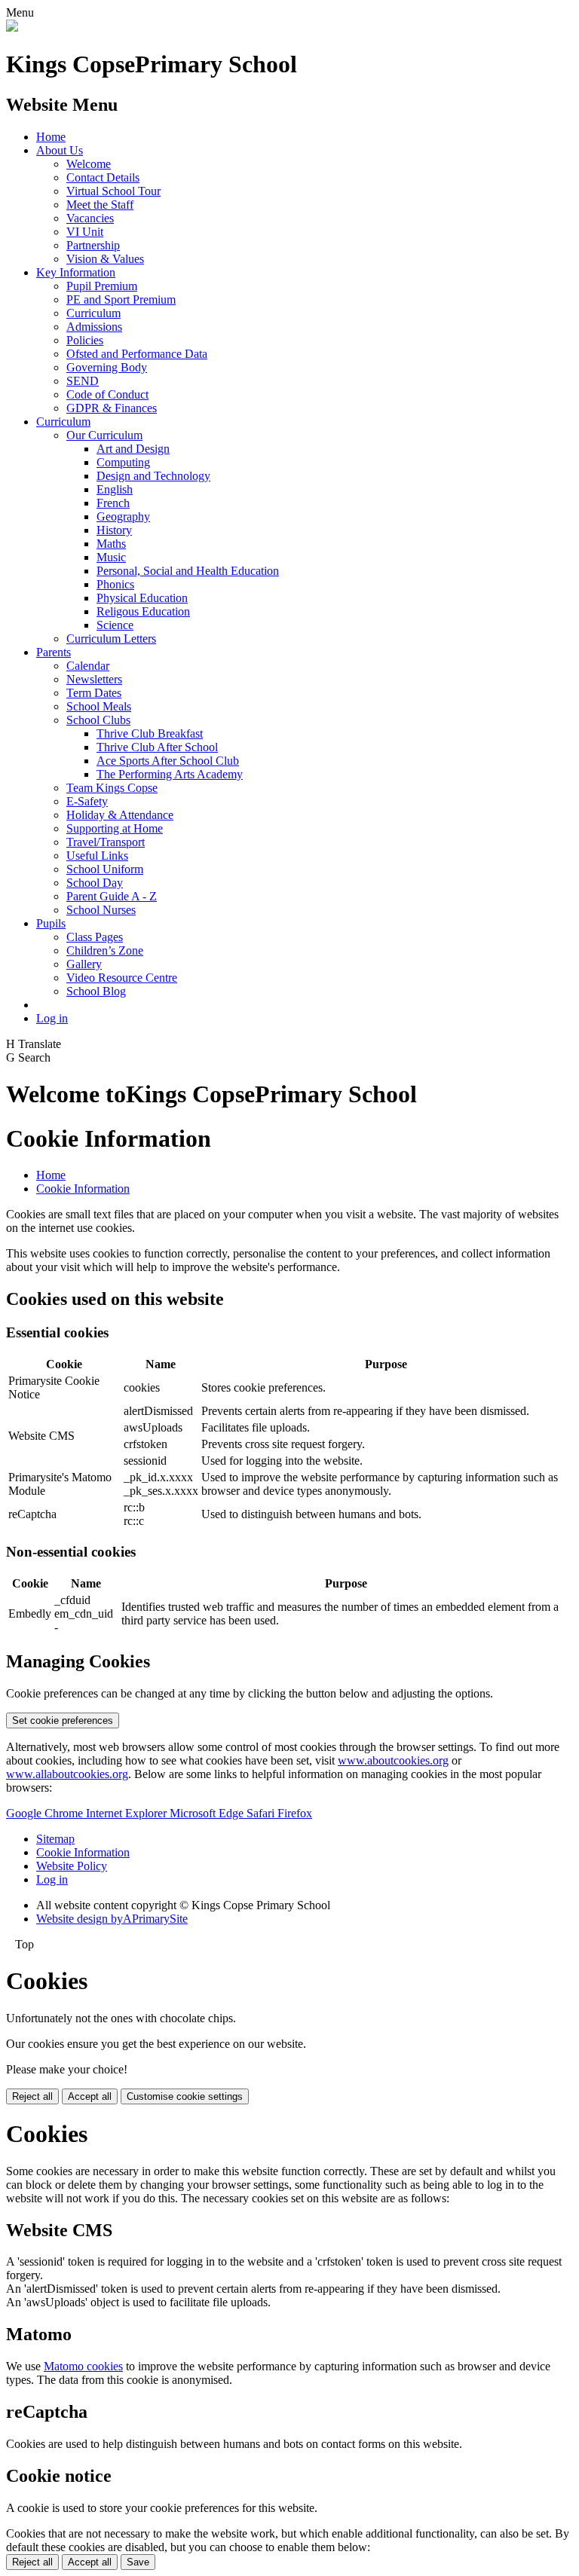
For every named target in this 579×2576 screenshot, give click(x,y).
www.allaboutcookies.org (67, 1774)
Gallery (84, 964)
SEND (83, 381)
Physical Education (142, 598)
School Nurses (101, 910)
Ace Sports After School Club (168, 761)
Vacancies (90, 218)
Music (111, 557)
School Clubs (98, 720)
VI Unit (85, 232)
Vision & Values (105, 259)
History (114, 530)
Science (115, 625)
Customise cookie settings (185, 2096)
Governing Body (107, 367)
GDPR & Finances (112, 408)
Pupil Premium (102, 286)
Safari (262, 1813)
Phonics (115, 584)
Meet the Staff (100, 205)
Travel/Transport (106, 842)
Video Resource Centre (122, 978)
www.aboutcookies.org (393, 1760)
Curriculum (93, 313)
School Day (95, 883)
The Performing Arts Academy (170, 774)
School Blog (96, 991)
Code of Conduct (107, 394)
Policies (85, 340)
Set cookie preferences (63, 1720)
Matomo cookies (83, 2366)
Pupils (51, 923)
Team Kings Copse (112, 788)
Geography (123, 516)
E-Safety (87, 801)
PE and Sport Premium (121, 299)
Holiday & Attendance (120, 815)
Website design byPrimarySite (112, 1919)
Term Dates (94, 693)
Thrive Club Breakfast (150, 733)
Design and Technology (153, 476)
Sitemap (55, 1839)
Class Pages (95, 937)
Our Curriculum (104, 435)
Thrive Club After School (157, 747)
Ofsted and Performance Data (137, 354)
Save (138, 2562)
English (115, 489)
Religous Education (143, 611)
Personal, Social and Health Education (188, 571)
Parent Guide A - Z (112, 896)
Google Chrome (46, 1813)
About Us (60, 150)
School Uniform (105, 869)
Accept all (90, 2096)
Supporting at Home (115, 828)
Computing (123, 462)
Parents (54, 652)
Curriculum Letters (111, 639)
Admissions (94, 327)
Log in (52, 1018)
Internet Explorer (128, 1813)
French (113, 503)
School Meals (99, 706)
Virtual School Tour (113, 191)
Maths (111, 544)
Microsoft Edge (208, 1813)
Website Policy (72, 1866)
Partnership (93, 245)
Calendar (88, 666)
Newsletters (94, 679)
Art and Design (133, 449)
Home (51, 137)
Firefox (295, 1813)
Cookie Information (83, 1189)
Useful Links (97, 856)
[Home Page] (12, 28)
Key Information (76, 272)
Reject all (32, 2096)
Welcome (89, 164)
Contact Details (103, 177)
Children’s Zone (105, 950)
